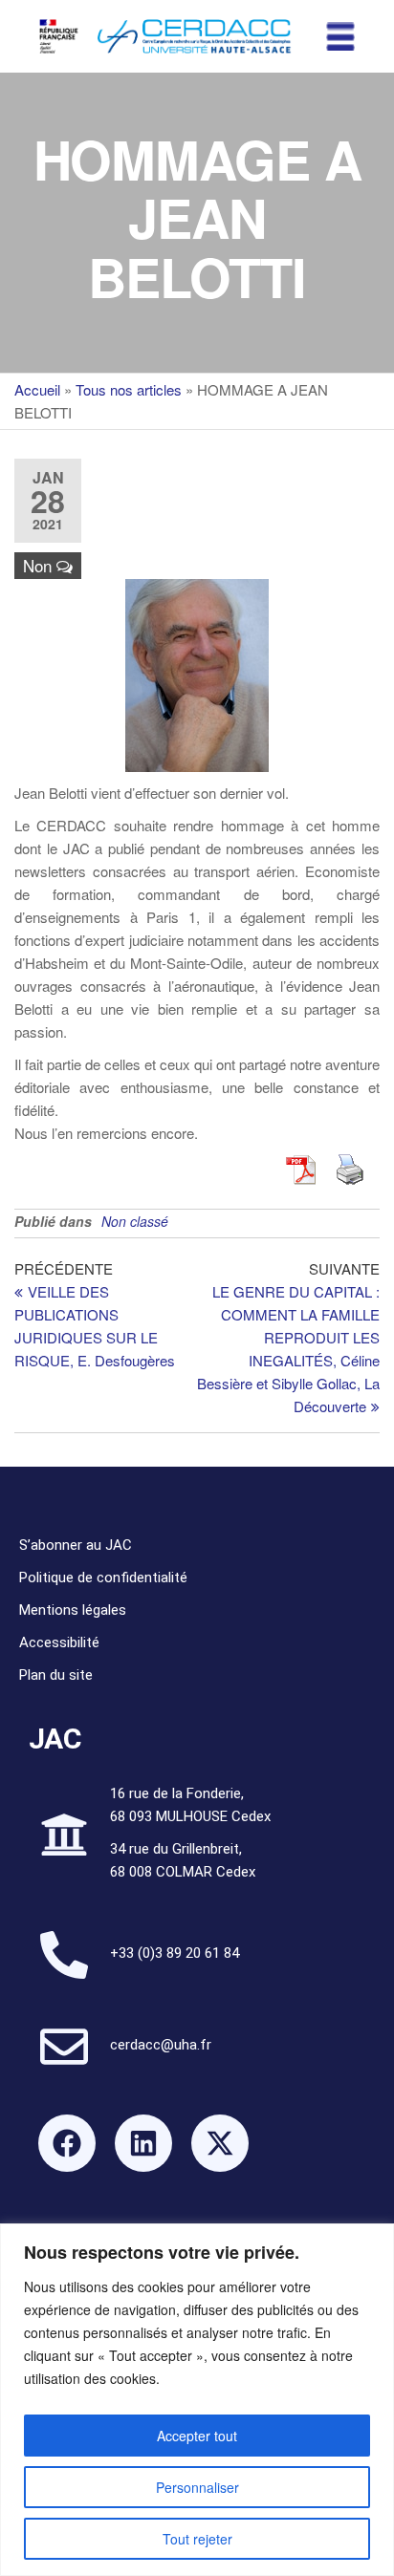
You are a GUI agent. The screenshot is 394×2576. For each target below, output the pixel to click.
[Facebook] (67, 2143)
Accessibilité (59, 1642)
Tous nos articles (129, 389)
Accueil (37, 389)
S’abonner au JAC (76, 1545)
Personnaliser (197, 2487)
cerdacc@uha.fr (161, 2045)
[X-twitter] (220, 2143)
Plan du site (56, 1675)
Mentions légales (73, 1610)
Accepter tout (197, 2436)
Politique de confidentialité (103, 1578)
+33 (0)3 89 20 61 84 (175, 1953)
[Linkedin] (143, 2143)
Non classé (135, 1221)
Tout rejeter (197, 2539)
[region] (197, 2400)
